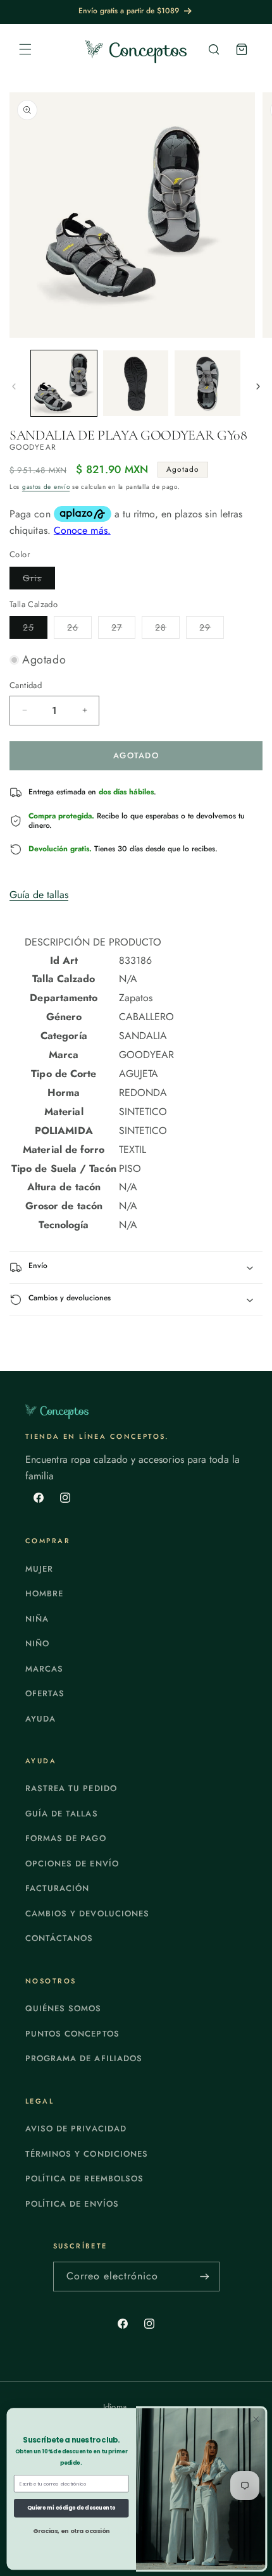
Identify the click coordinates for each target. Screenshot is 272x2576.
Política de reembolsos (84, 2179)
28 (167, 630)
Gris (39, 580)
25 (35, 630)
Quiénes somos (64, 2008)
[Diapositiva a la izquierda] (14, 386)
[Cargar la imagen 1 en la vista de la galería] (64, 383)
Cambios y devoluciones (87, 1914)
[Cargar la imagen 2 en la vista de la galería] (136, 383)
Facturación (57, 1888)
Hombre (44, 1593)
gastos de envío (46, 487)
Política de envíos (72, 2204)
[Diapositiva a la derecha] (258, 386)
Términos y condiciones (87, 2154)
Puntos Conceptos (72, 2034)
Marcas (44, 1669)
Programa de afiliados (84, 2058)
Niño (37, 1643)
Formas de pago (66, 1838)
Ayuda (40, 1719)
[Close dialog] (256, 2419)
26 (79, 630)
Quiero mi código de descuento (71, 2508)
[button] (25, 49)
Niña (37, 1619)
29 (212, 630)
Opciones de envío (72, 1864)
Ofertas (45, 1693)
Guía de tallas (39, 895)
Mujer (39, 1569)
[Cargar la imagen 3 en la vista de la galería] (207, 383)
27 (123, 630)
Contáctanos (59, 1938)
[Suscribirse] (205, 2277)
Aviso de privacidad (76, 2129)
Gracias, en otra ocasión (71, 2530)
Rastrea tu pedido (71, 1788)
